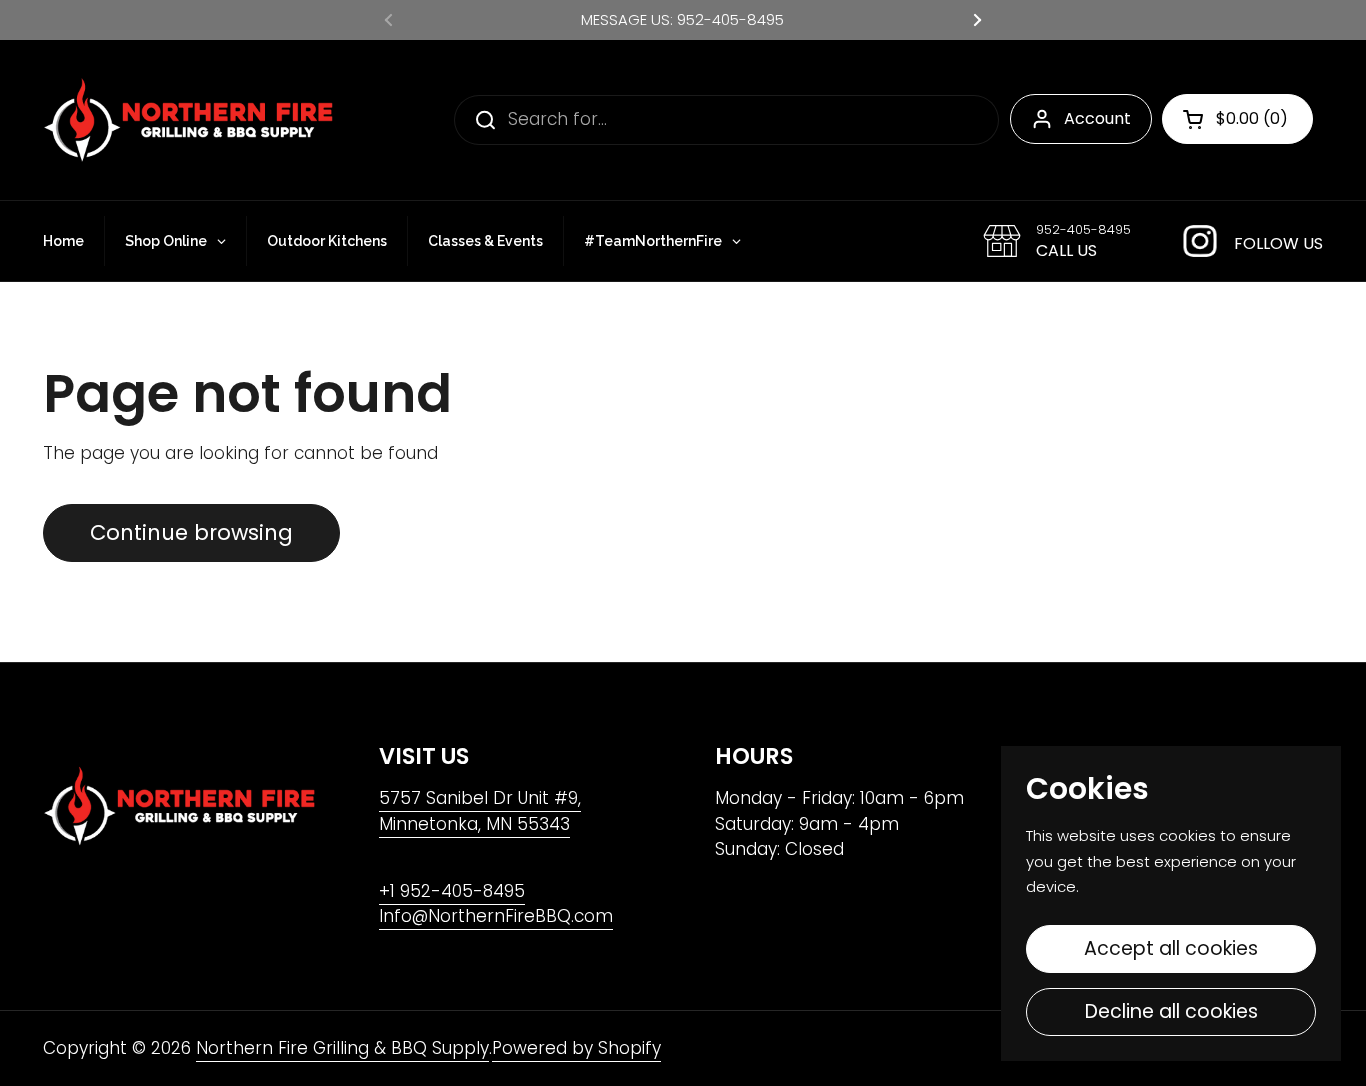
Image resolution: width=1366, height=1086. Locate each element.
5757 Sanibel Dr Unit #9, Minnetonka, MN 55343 (480, 811)
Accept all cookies (1171, 948)
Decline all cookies (1171, 1011)
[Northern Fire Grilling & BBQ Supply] (188, 120)
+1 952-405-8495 (452, 891)
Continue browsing (191, 532)
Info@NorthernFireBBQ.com (496, 916)
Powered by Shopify (576, 1048)
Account (1097, 118)
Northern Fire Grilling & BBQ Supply (342, 1048)
